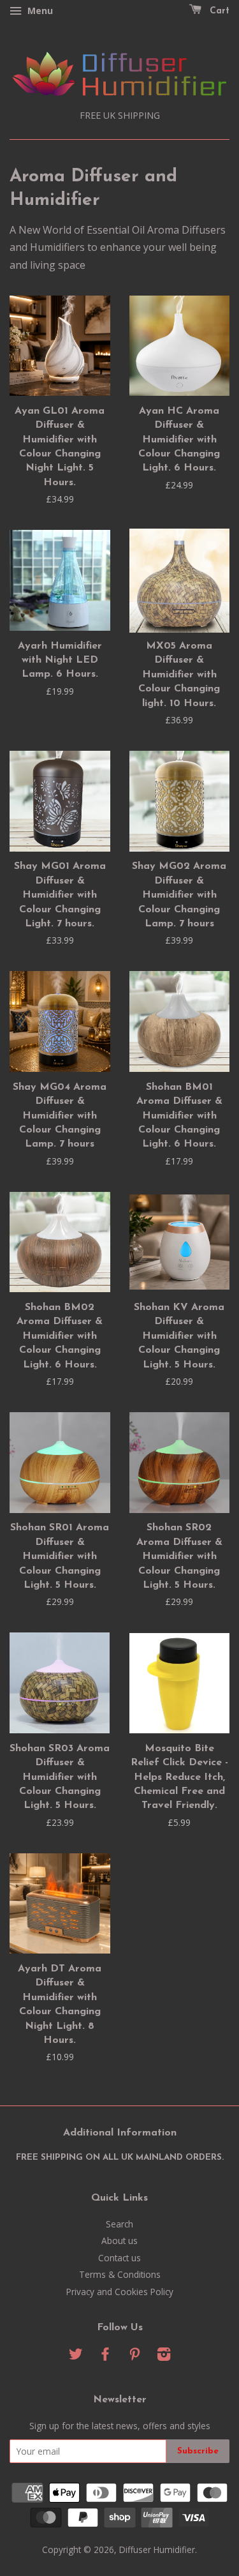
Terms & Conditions (120, 2274)
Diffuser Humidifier (157, 2550)
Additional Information (120, 2133)
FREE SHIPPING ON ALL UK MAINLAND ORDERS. (120, 2158)
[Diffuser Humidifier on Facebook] (105, 2356)
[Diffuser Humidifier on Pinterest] (134, 2356)
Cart (218, 11)
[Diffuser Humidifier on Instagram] (164, 2356)
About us (119, 2241)
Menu (39, 11)
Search (119, 2224)
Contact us (119, 2258)
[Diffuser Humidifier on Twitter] (76, 2356)
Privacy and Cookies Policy (120, 2292)
